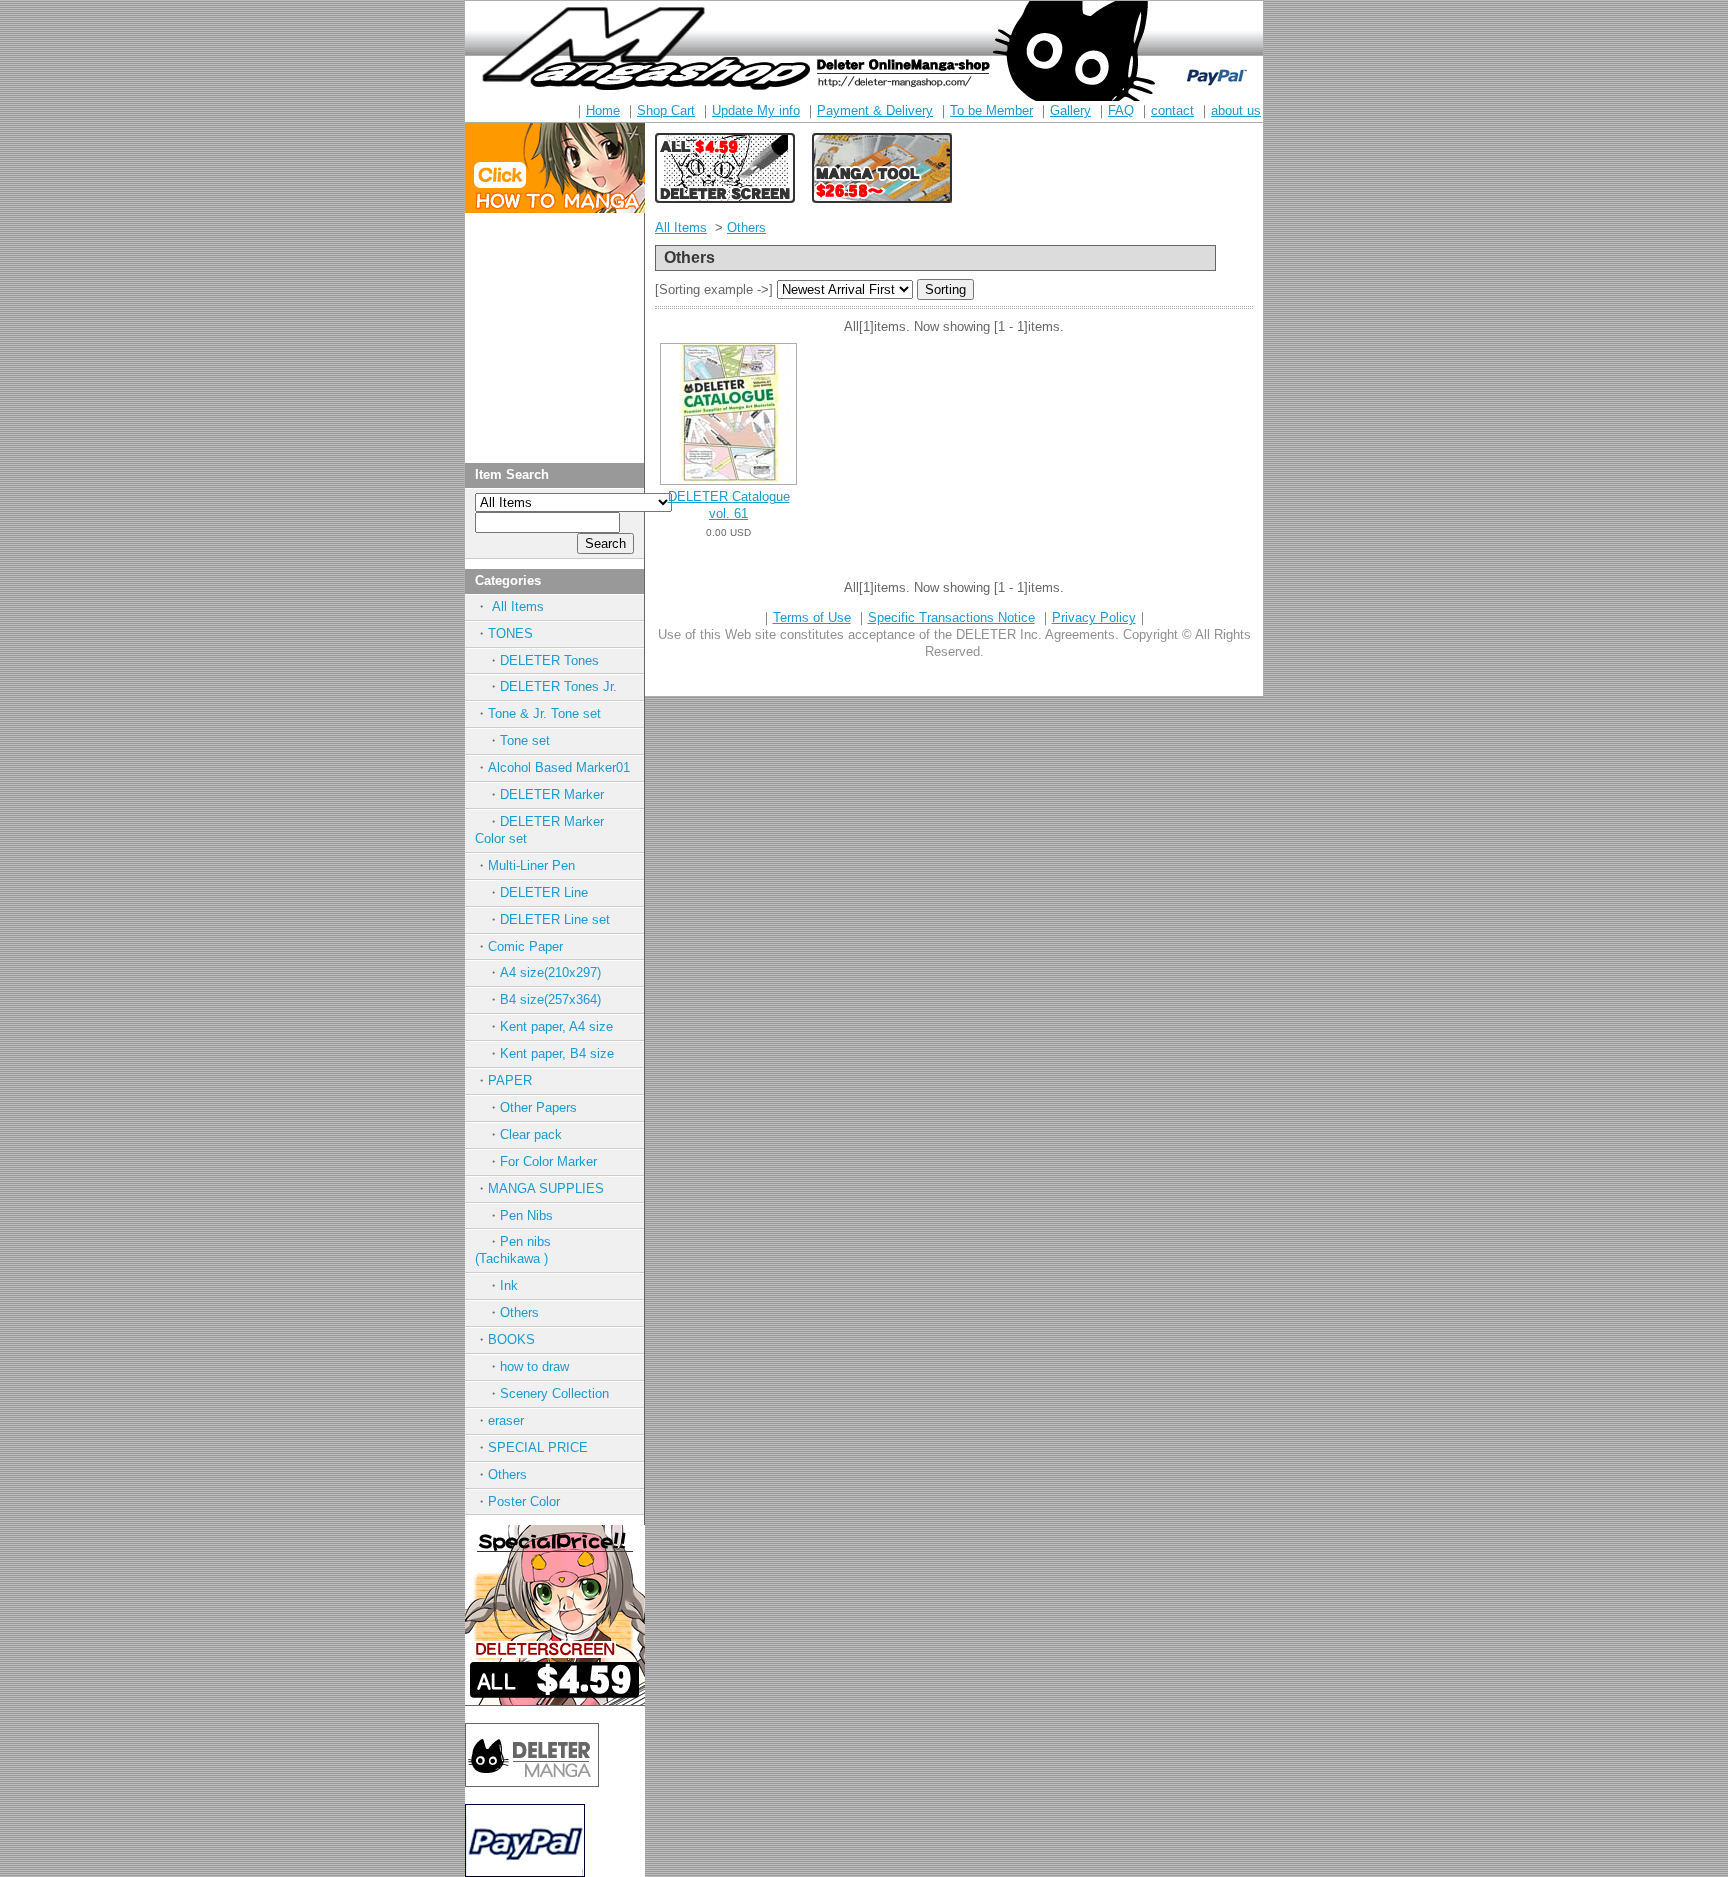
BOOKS (511, 1339)
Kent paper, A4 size (556, 1026)
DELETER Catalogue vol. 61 (729, 505)
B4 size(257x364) (550, 999)
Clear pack (531, 1134)
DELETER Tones (549, 660)
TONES (510, 633)
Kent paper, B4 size (557, 1053)
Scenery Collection (554, 1393)
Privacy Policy (1094, 617)
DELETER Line (544, 892)
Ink (509, 1285)
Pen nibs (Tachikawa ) (532, 1250)
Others (519, 1312)
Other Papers (538, 1107)
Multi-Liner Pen (531, 865)
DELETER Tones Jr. (558, 686)
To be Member (991, 110)
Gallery (1070, 110)
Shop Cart (666, 110)
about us (1236, 110)
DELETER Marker (552, 794)
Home (603, 110)
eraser (506, 1420)
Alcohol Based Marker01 (559, 767)
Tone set (525, 740)
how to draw (534, 1366)
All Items (516, 606)
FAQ (1121, 110)
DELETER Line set (555, 919)
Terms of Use (812, 617)
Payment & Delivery (875, 110)
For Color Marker (548, 1161)
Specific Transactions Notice (951, 617)
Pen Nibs (526, 1215)
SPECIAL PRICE (538, 1447)
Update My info (756, 110)
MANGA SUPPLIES (546, 1188)
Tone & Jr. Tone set (544, 713)
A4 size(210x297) (550, 972)
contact (1172, 110)
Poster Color (524, 1501)
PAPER (510, 1080)
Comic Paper (525, 946)
